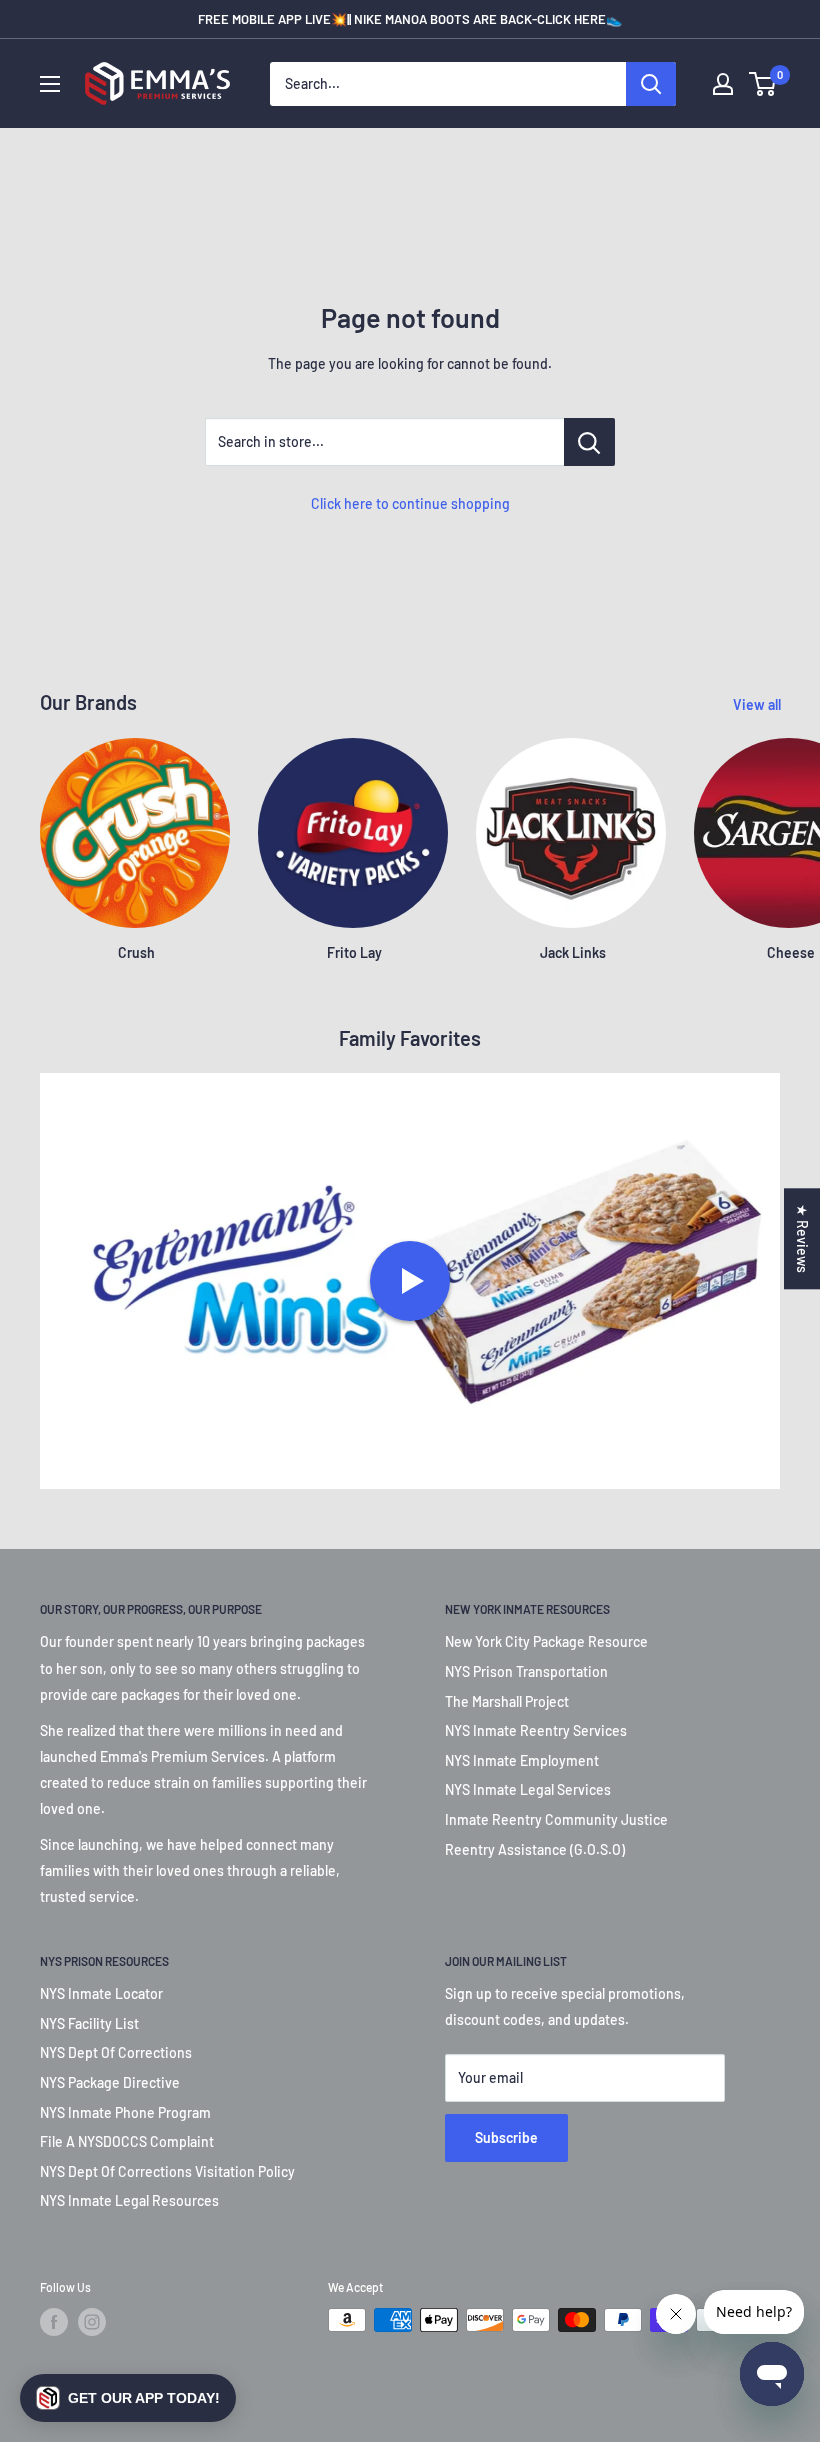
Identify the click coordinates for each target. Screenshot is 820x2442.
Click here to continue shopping (410, 503)
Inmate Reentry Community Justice (556, 1819)
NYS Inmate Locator (101, 1993)
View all (758, 704)
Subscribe (506, 2137)
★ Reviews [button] (802, 1238)
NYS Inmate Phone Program (125, 2112)
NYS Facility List (89, 2023)
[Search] (651, 84)
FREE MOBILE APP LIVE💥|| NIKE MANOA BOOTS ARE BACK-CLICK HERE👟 (410, 19)
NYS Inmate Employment (522, 1760)
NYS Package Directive (110, 2082)
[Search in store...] (589, 442)
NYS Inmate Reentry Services (536, 1730)
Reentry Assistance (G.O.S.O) (535, 1849)
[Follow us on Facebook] (54, 2322)
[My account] (723, 84)
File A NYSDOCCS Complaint (127, 2141)
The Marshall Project (507, 1701)
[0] (763, 84)
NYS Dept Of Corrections (116, 2052)
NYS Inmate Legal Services (528, 1789)
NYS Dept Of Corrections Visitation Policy (167, 2171)
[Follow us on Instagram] (92, 2322)
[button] (128, 2398)
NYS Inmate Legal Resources (129, 2200)
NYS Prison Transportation (526, 1671)
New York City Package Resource (546, 1641)
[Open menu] (50, 84)
